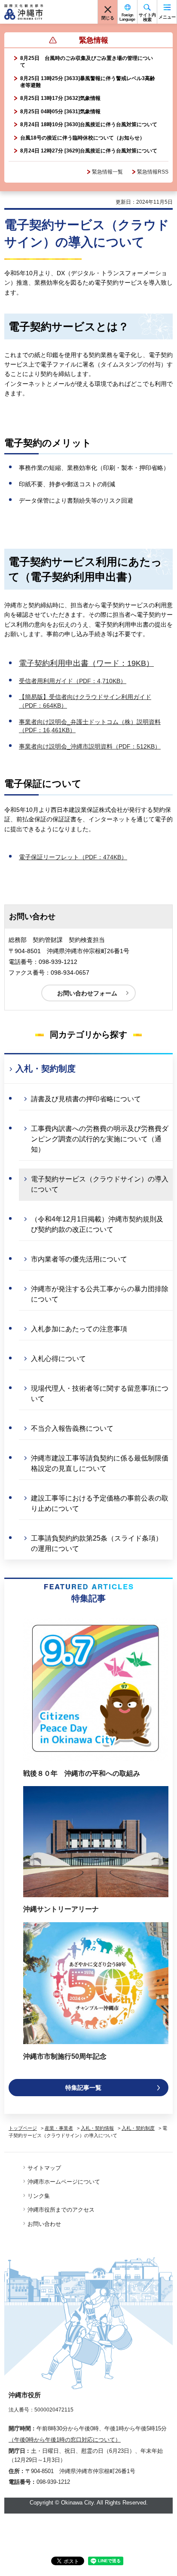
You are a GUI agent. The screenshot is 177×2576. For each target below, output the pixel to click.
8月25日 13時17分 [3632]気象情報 (60, 98)
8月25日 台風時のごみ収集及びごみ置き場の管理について (87, 62)
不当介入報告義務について (72, 1428)
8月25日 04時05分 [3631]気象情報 (60, 112)
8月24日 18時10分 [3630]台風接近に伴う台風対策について (89, 124)
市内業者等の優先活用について (79, 1259)
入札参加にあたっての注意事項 (79, 1329)
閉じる (108, 18)
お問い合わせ (44, 2224)
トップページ (23, 2128)
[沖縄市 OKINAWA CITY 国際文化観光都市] (24, 12)
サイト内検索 (147, 17)
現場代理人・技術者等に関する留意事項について (100, 1394)
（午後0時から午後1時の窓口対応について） (65, 2440)
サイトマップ (44, 2168)
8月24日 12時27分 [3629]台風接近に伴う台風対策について (89, 151)
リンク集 (39, 2196)
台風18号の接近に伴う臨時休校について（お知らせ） (82, 138)
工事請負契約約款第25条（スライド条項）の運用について (97, 1543)
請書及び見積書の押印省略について (86, 1099)
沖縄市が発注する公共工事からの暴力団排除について (100, 1294)
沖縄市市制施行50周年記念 (65, 2056)
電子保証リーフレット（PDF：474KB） (73, 857)
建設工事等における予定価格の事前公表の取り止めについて (100, 1503)
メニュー (167, 17)
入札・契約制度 (46, 1069)
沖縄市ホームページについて (64, 2182)
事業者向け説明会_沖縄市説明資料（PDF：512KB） (90, 746)
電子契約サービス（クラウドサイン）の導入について (100, 1184)
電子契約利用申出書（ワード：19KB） (86, 663)
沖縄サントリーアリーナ (61, 1909)
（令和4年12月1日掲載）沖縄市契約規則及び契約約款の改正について (97, 1224)
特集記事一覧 (83, 2088)
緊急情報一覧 (107, 172)
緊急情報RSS (153, 172)
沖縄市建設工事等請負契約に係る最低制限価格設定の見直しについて (100, 1463)
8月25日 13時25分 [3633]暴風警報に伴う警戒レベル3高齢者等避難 (88, 82)
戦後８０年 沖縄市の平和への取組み (82, 1773)
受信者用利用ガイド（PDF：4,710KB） (73, 681)
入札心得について (58, 1359)
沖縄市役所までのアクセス (61, 2210)
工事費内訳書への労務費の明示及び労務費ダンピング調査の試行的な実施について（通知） (100, 1139)
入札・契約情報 (97, 2128)
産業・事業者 (59, 2128)
